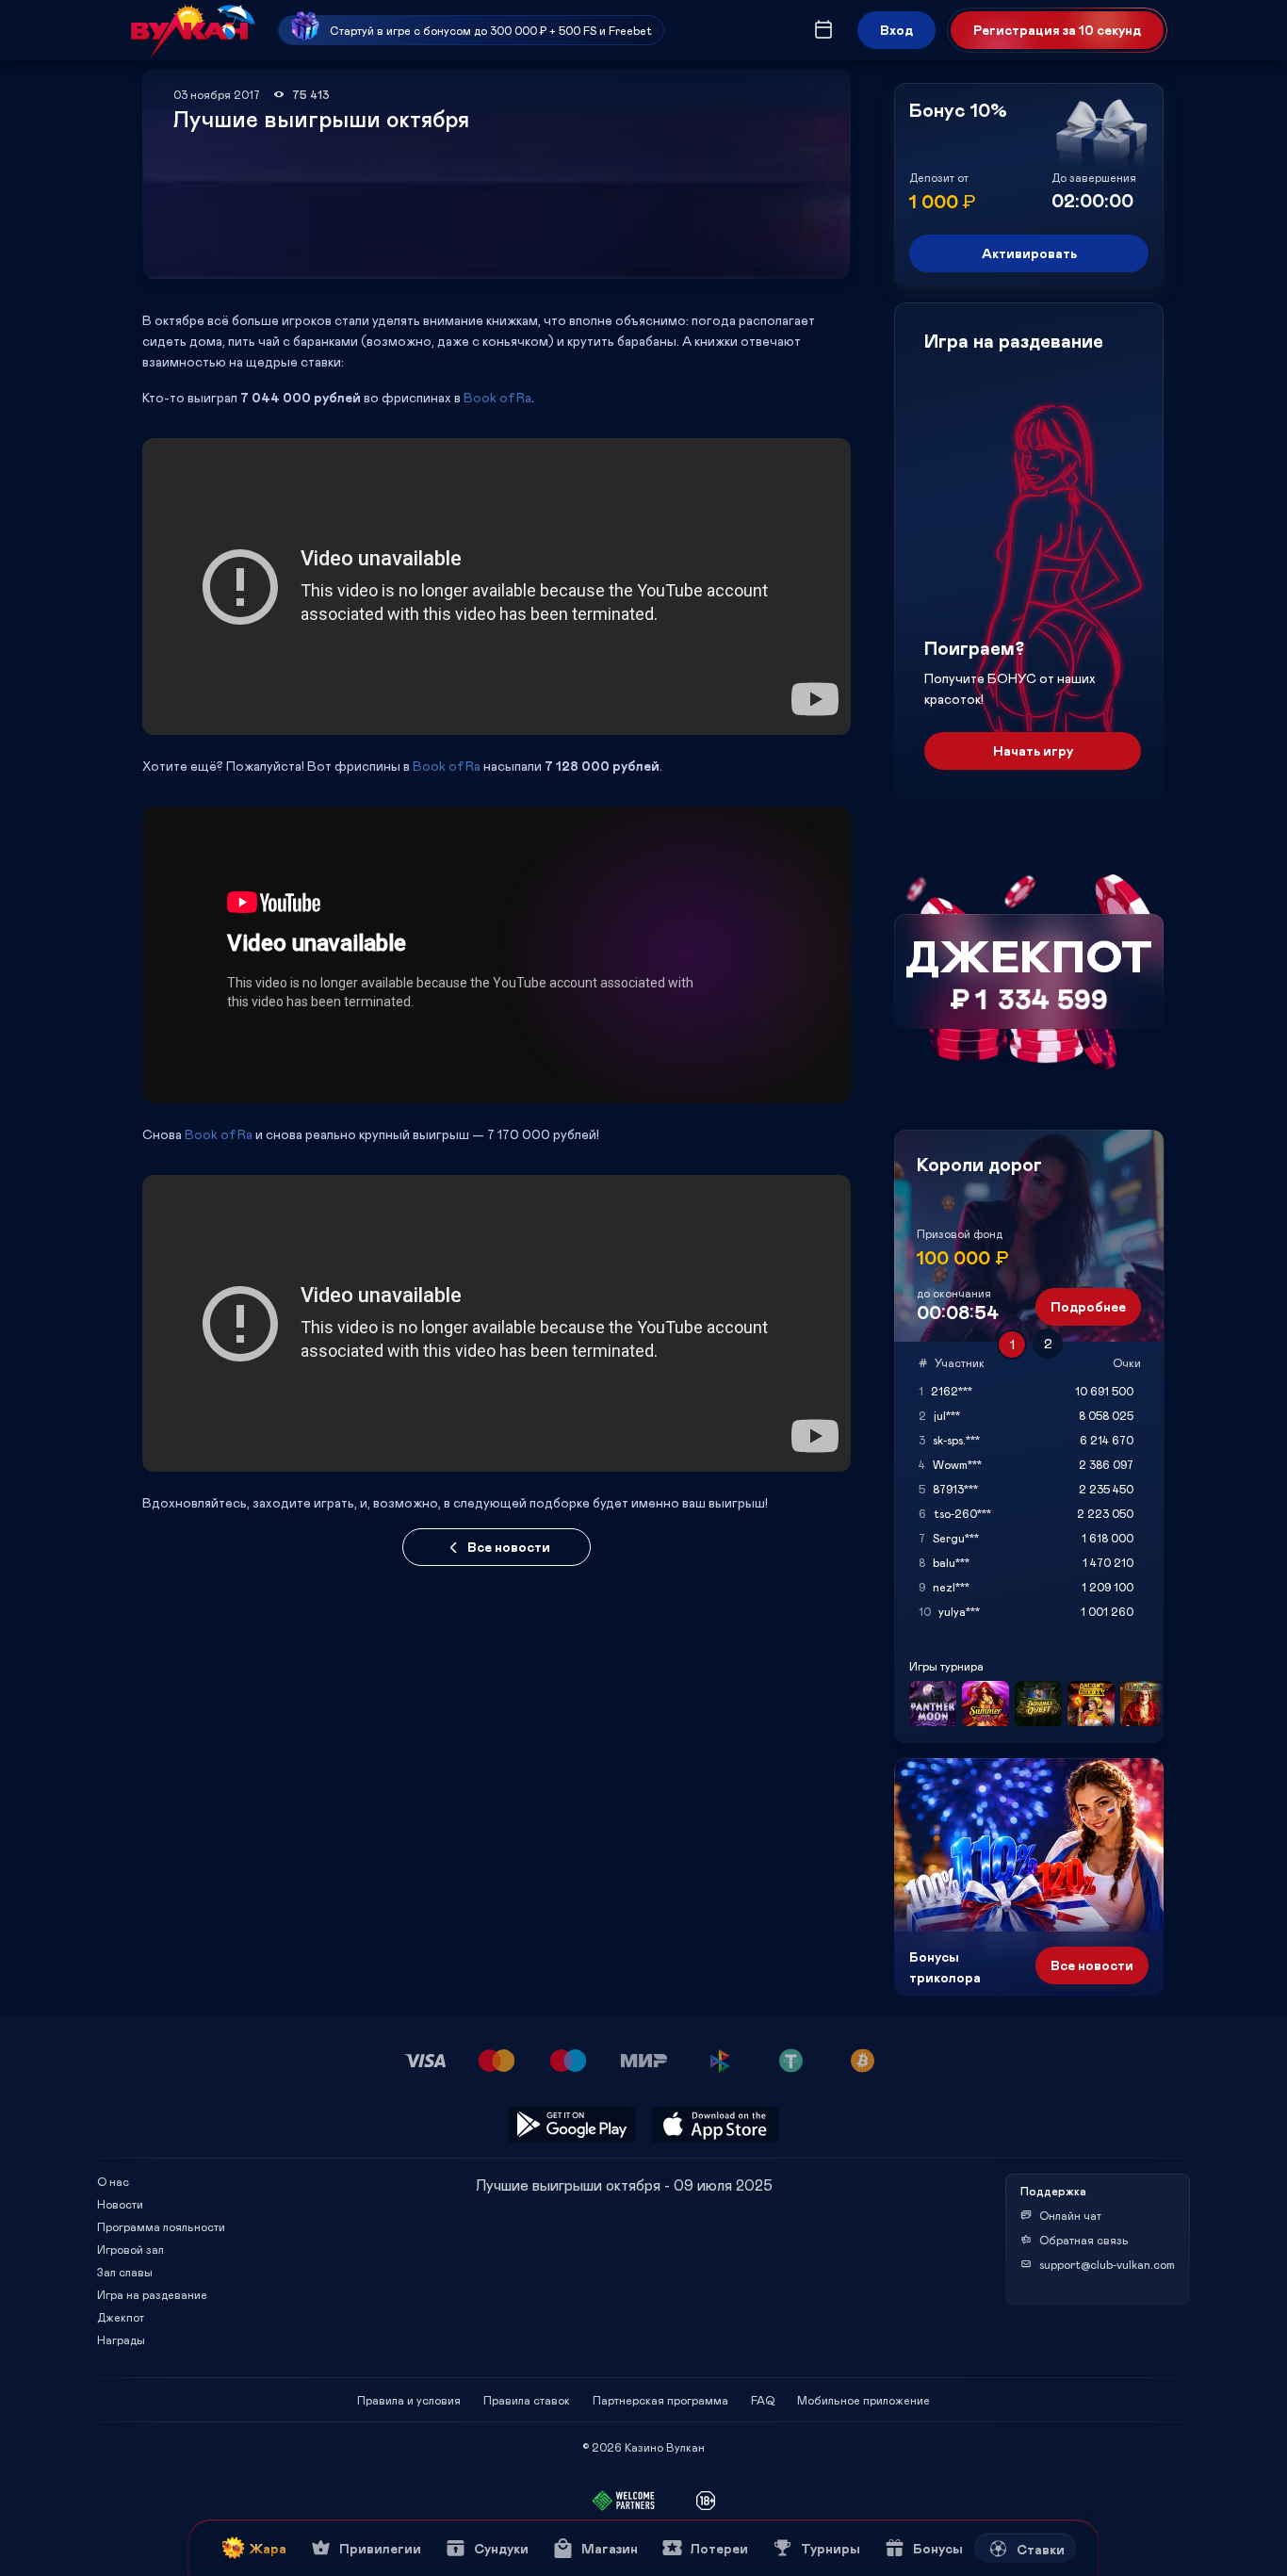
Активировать (1029, 253)
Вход (896, 30)
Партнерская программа (660, 2400)
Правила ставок (527, 2400)
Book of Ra (497, 397)
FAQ (763, 2400)
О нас (113, 2181)
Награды (121, 2340)
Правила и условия (409, 2400)
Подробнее (1088, 1306)
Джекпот (121, 2317)
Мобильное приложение (863, 2400)
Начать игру (1033, 750)
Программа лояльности (161, 2226)
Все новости (509, 1547)
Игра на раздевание (152, 2294)
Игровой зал (130, 2249)
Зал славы (125, 2272)
